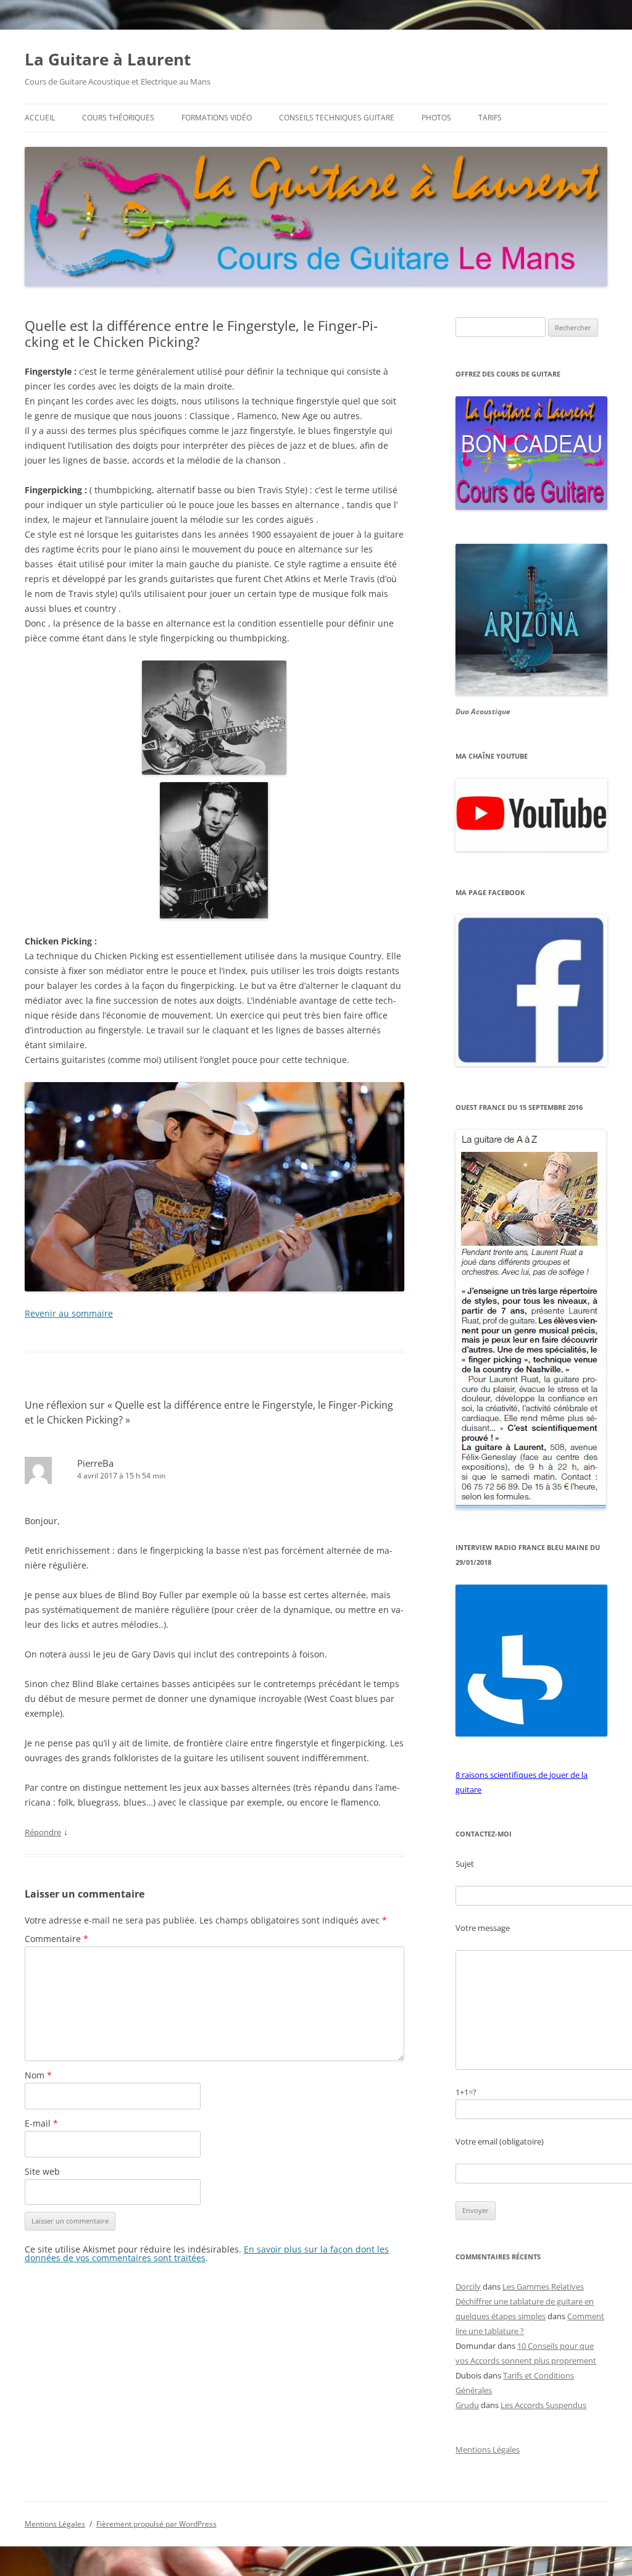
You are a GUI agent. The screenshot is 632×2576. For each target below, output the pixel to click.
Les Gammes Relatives (543, 2286)
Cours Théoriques (118, 118)
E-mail (41, 2123)
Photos (436, 118)
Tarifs (490, 118)
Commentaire (56, 1939)
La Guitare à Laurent (108, 59)
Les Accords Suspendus (543, 2405)
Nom (38, 2075)
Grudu (467, 2405)
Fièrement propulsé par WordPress (156, 2524)
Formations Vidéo (217, 118)
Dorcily (468, 2286)
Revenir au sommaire (69, 1313)
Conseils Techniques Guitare (337, 118)
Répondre (43, 1832)
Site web (42, 2171)
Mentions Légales (488, 2449)
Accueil (40, 118)
